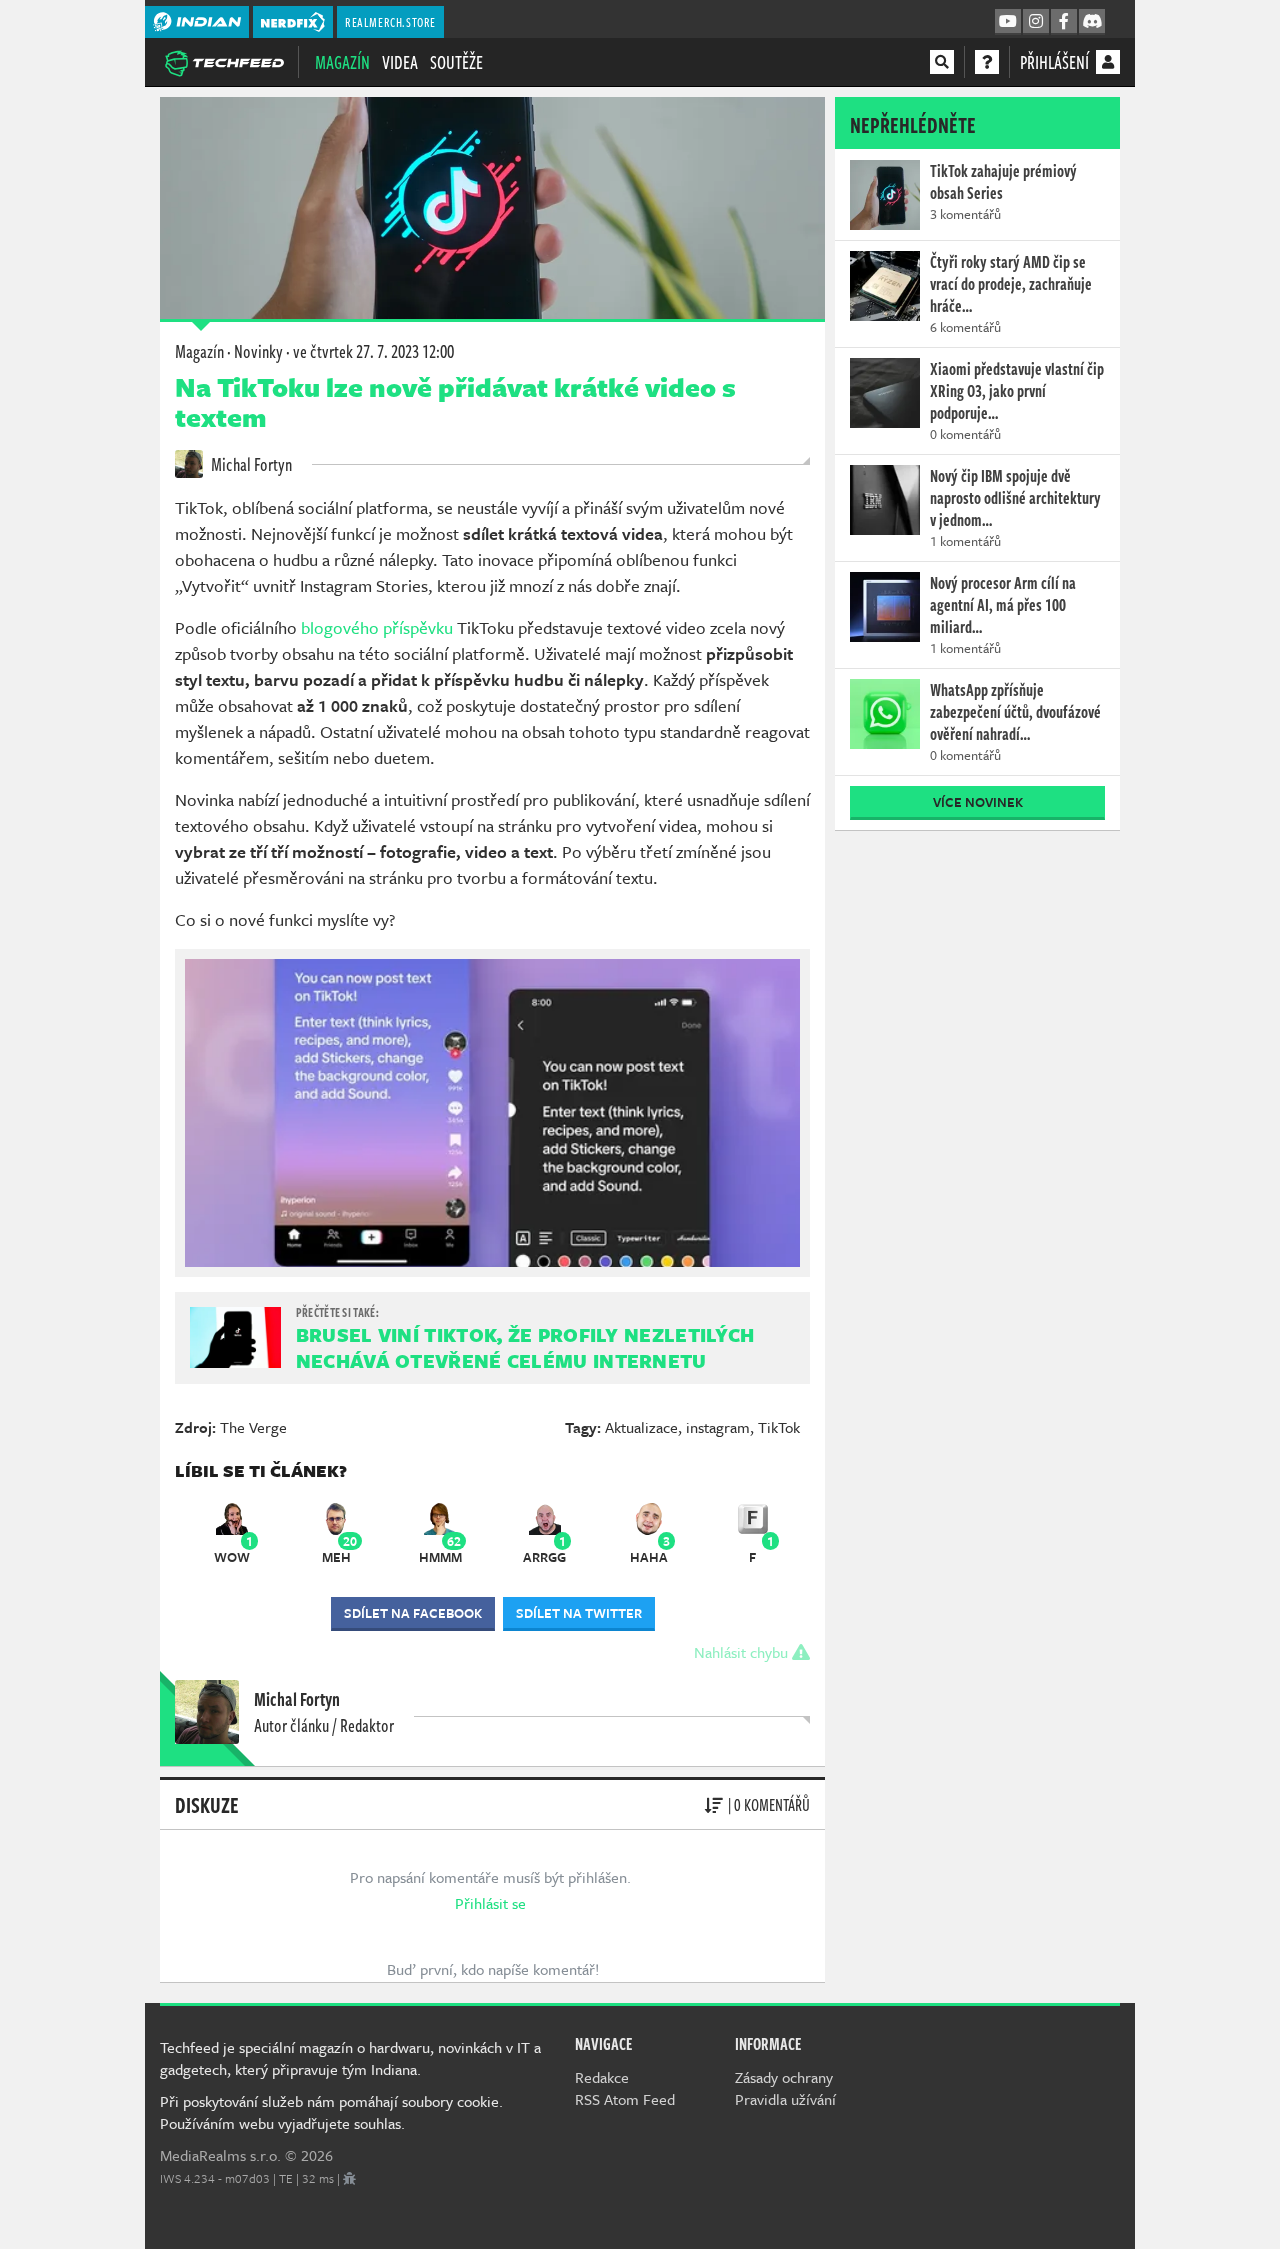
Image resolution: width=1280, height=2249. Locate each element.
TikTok (779, 1427)
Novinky (258, 351)
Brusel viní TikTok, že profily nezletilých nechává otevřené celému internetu (525, 1347)
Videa (400, 62)
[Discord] (1092, 22)
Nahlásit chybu (743, 1652)
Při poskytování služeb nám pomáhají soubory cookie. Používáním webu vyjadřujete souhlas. (331, 2112)
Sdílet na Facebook (413, 1613)
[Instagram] (1036, 22)
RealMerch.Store (390, 22)
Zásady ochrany (784, 2077)
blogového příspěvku (379, 627)
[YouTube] (1008, 22)
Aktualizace (641, 1427)
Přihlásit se (490, 1903)
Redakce (602, 2077)
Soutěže (456, 62)
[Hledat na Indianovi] (942, 62)
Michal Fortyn (250, 464)
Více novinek (978, 802)
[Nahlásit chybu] (349, 2178)
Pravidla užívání (785, 2099)
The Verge (253, 1427)
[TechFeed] (224, 61)
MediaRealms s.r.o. (220, 2155)
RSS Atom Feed (625, 2099)
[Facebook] (1064, 22)
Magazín (342, 62)
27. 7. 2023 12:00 (373, 351)
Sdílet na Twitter (579, 1613)
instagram (718, 1427)
